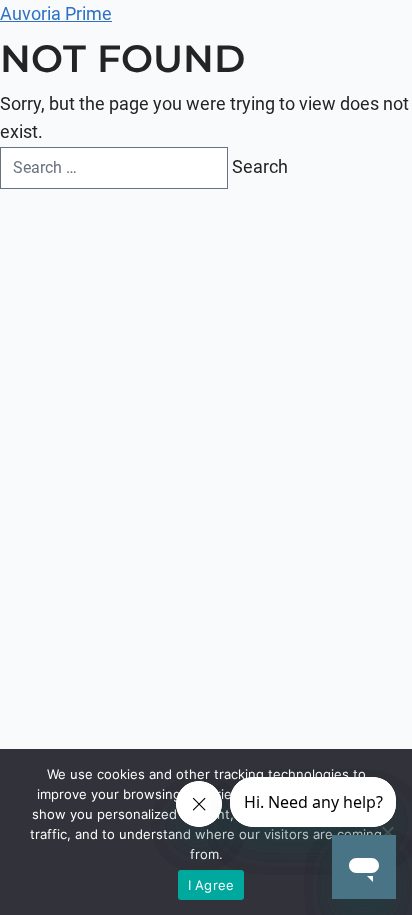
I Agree (211, 885)
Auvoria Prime (56, 13)
